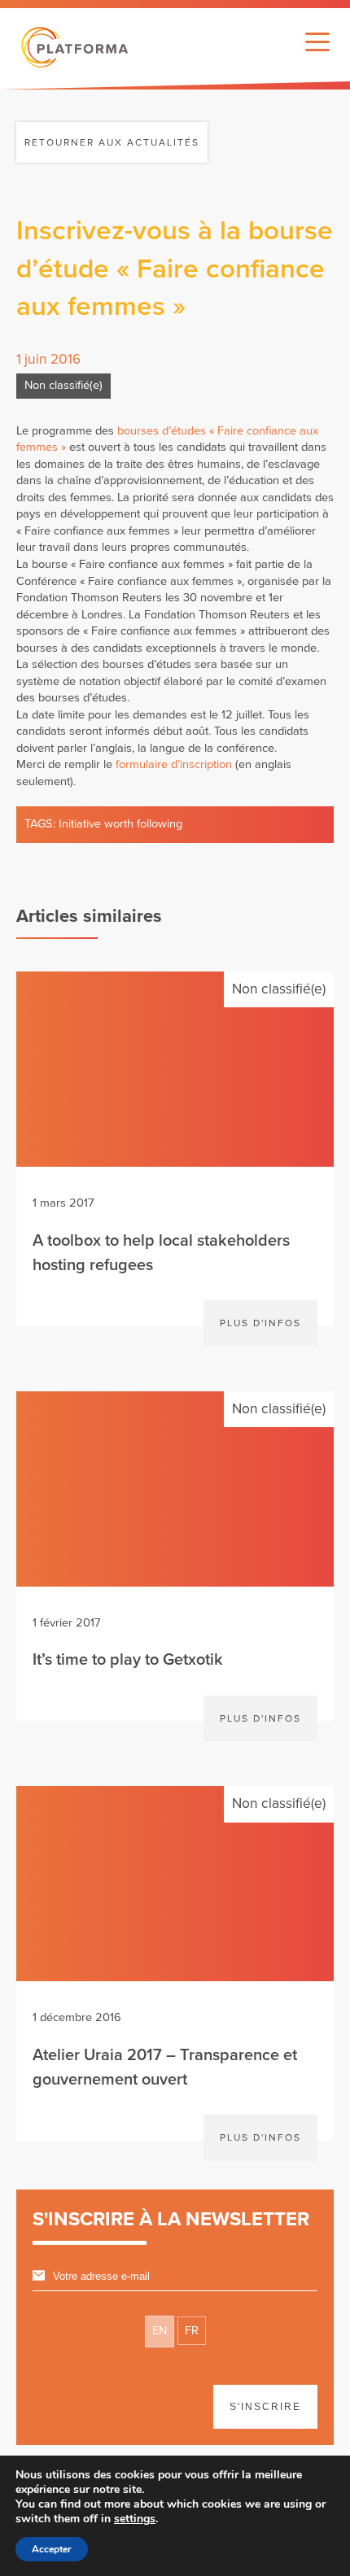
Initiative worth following (120, 824)
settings (135, 2519)
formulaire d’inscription (174, 764)
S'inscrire (265, 2407)
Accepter (52, 2549)
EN (160, 2331)
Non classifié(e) (63, 385)
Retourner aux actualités (112, 142)
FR (192, 2331)
